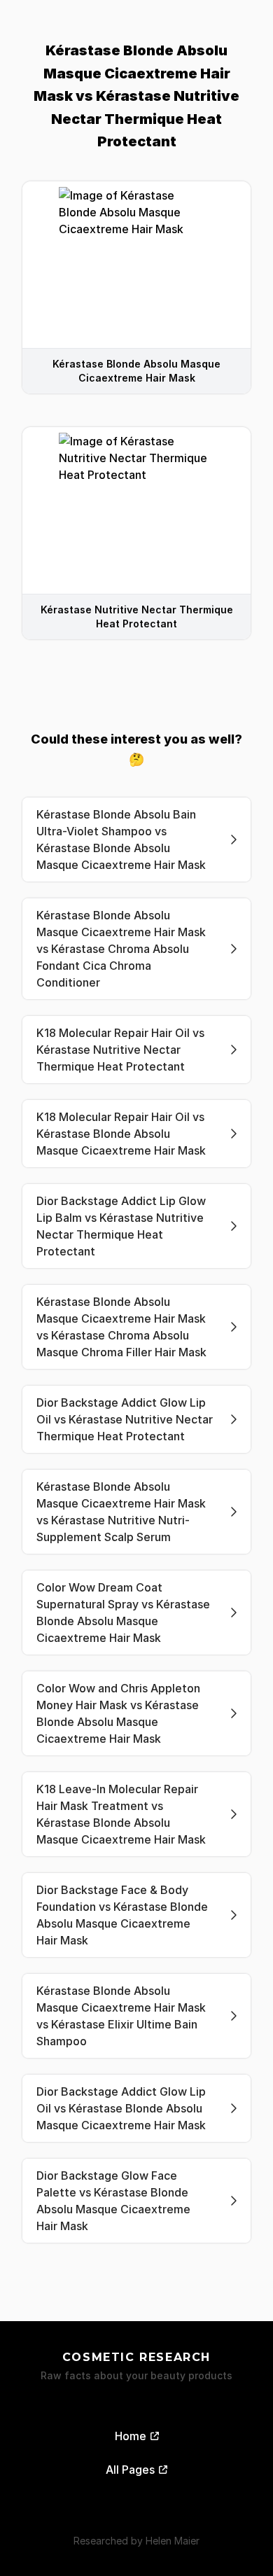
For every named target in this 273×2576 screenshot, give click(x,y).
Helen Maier (173, 2541)
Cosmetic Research (136, 2357)
